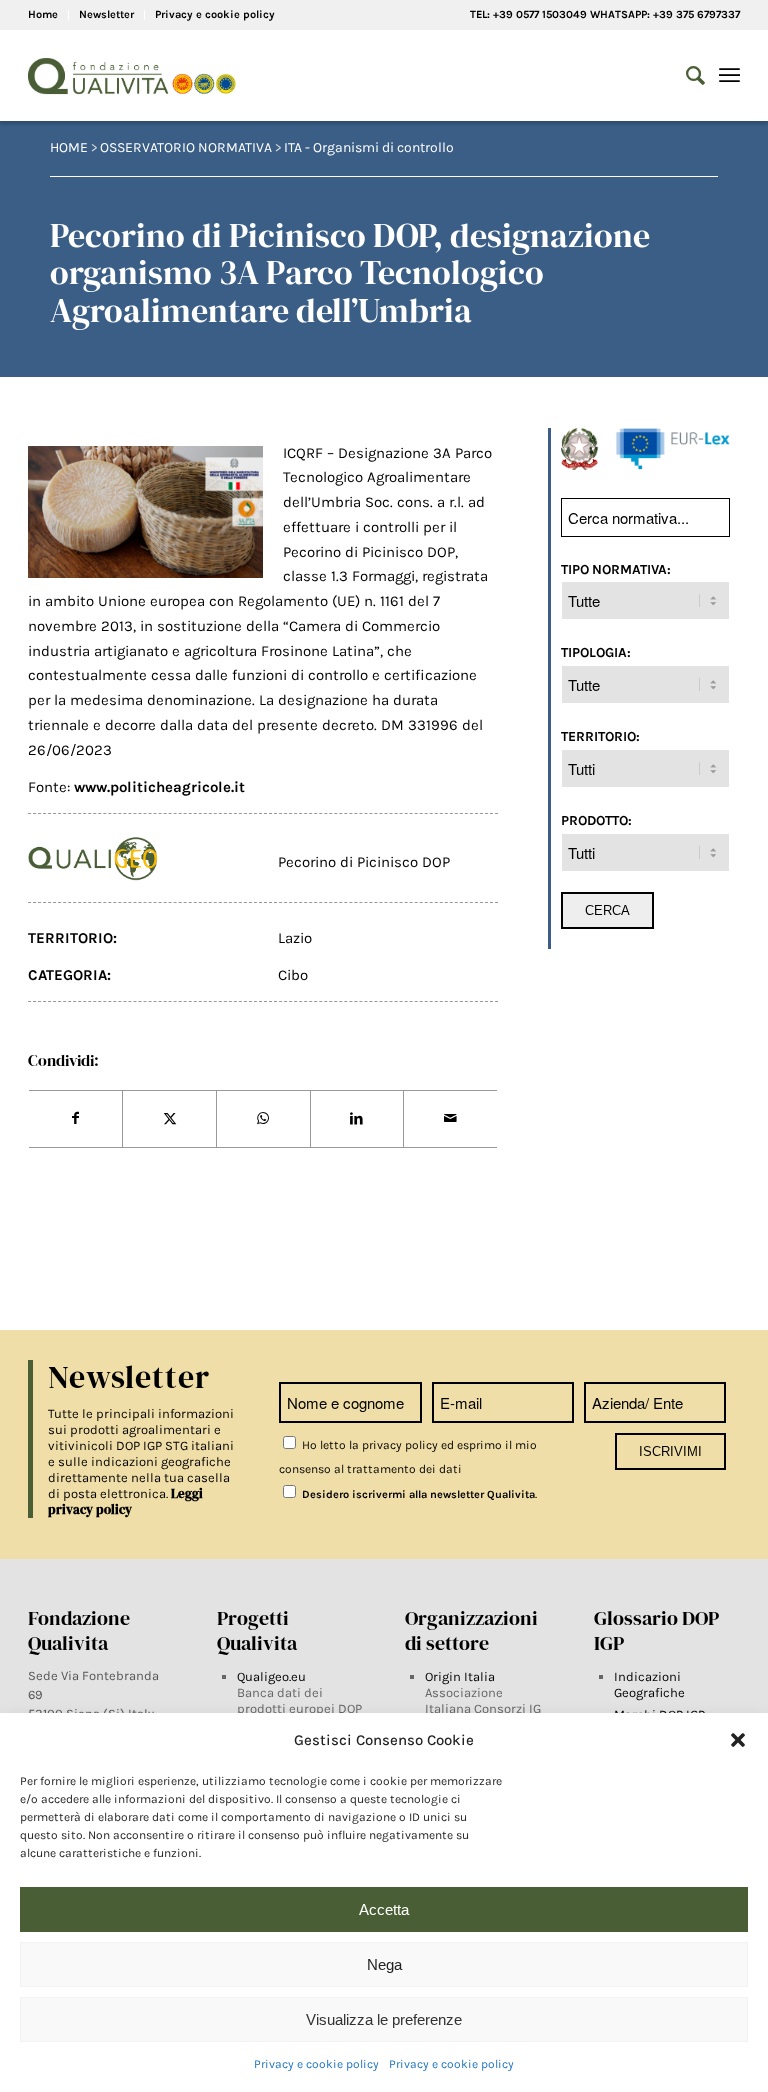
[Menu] (729, 76)
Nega (384, 1964)
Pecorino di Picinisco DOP (364, 862)
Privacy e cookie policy (316, 2064)
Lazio (295, 938)
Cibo (293, 975)
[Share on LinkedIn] (357, 1119)
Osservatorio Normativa (186, 147)
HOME (69, 147)
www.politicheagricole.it (159, 787)
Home (43, 14)
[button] (738, 1740)
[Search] (685, 76)
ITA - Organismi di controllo (369, 147)
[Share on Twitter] (169, 1119)
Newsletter (106, 14)
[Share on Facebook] (76, 1119)
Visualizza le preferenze (384, 2019)
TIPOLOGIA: (596, 652)
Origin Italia (460, 1676)
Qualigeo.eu (271, 1676)
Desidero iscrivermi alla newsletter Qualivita (417, 1494)
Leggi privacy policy (125, 1501)
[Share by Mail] (450, 1119)
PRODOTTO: (596, 820)
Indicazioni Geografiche (649, 1684)
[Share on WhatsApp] (263, 1119)
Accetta (384, 1909)
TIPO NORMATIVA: (616, 569)
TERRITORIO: (600, 736)
